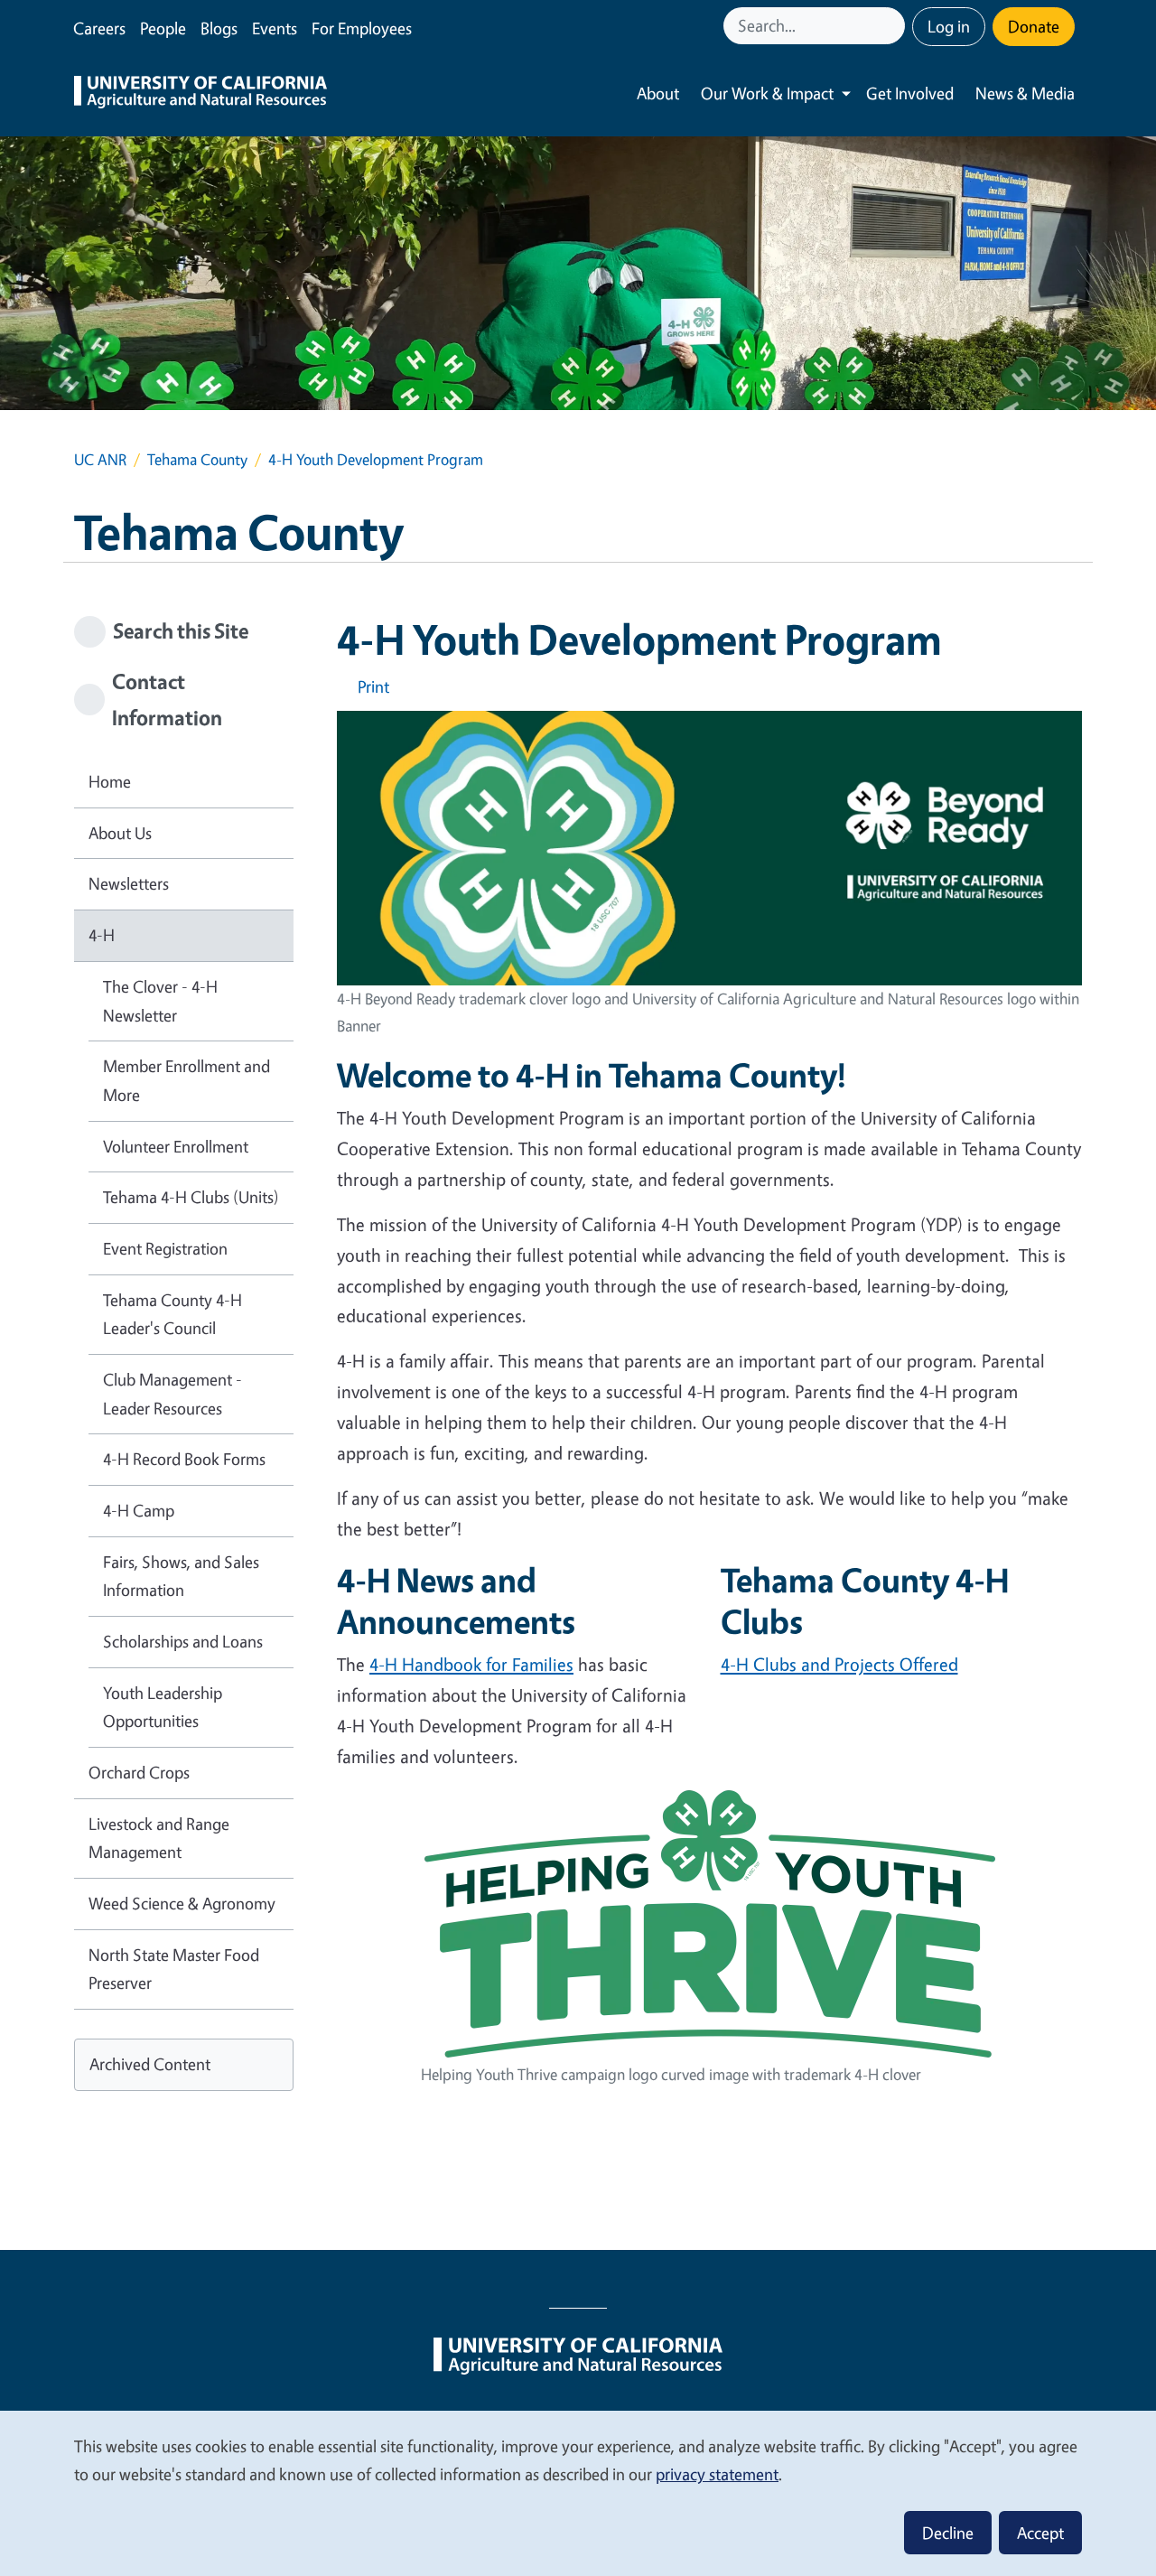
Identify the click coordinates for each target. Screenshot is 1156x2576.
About (658, 93)
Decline (948, 2533)
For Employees (362, 28)
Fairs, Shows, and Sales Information (181, 1576)
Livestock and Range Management (159, 1838)
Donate (1034, 26)
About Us (120, 833)
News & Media (1025, 93)
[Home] (200, 94)
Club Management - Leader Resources (172, 1394)
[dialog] (578, 2492)
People (163, 28)
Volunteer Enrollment (176, 1146)
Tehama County (197, 459)
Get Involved (910, 93)
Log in (949, 26)
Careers (99, 28)
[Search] (893, 26)
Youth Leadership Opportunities (163, 1707)
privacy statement (717, 2474)
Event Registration (165, 1248)
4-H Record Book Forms (184, 1459)
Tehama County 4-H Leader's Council (172, 1314)
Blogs (219, 28)
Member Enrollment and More (186, 1080)
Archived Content (150, 2064)
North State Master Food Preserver (174, 1969)
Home (110, 781)
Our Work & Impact (767, 93)
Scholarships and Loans (183, 1641)
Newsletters (129, 883)
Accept (1040, 2533)
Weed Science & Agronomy (182, 1903)
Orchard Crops (139, 1772)
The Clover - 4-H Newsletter (160, 1001)
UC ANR (100, 459)
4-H (102, 935)
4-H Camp (139, 1510)
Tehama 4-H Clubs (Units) (191, 1197)
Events (275, 28)
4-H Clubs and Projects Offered (839, 1664)
